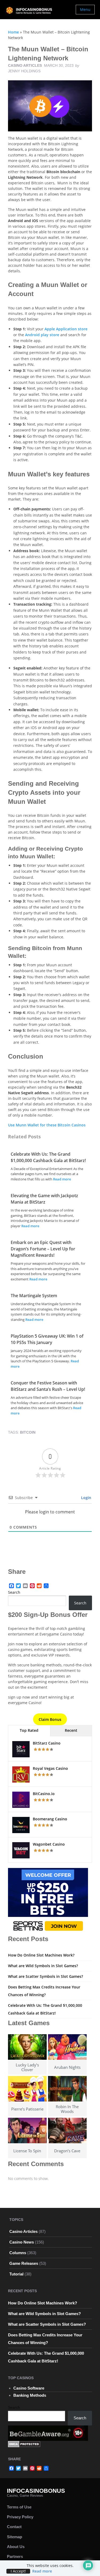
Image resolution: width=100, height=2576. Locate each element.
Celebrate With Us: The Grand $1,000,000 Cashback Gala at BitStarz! (48, 1157)
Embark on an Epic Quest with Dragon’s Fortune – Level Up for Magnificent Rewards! (43, 1249)
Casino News (22, 2242)
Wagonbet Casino (49, 1844)
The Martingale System (34, 1296)
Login (86, 1498)
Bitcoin (28, 1432)
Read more (62, 1179)
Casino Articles (25, 65)
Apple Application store (66, 329)
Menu (85, 9)
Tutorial (16, 2274)
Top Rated (29, 1730)
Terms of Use (19, 2507)
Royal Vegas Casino (50, 1768)
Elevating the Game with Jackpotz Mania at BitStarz (44, 1199)
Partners (15, 2556)
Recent (71, 1730)
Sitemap (15, 2537)
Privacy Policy (20, 2517)
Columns (18, 2253)
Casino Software (29, 2388)
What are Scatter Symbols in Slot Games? (45, 1976)
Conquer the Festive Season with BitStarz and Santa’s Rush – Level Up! (48, 1386)
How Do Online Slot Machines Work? (41, 1955)
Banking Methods (30, 2395)
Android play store (42, 335)
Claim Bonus (50, 1719)
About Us (16, 2547)
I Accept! (18, 2571)
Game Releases (24, 2263)
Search (14, 1592)
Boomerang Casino (50, 1819)
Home (13, 32)
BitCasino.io (44, 1794)
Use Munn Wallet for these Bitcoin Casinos (47, 1125)
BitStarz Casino (47, 1743)
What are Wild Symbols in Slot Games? (43, 1966)
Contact (14, 2527)
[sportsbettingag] (48, 1901)
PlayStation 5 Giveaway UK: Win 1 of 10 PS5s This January (47, 1339)
